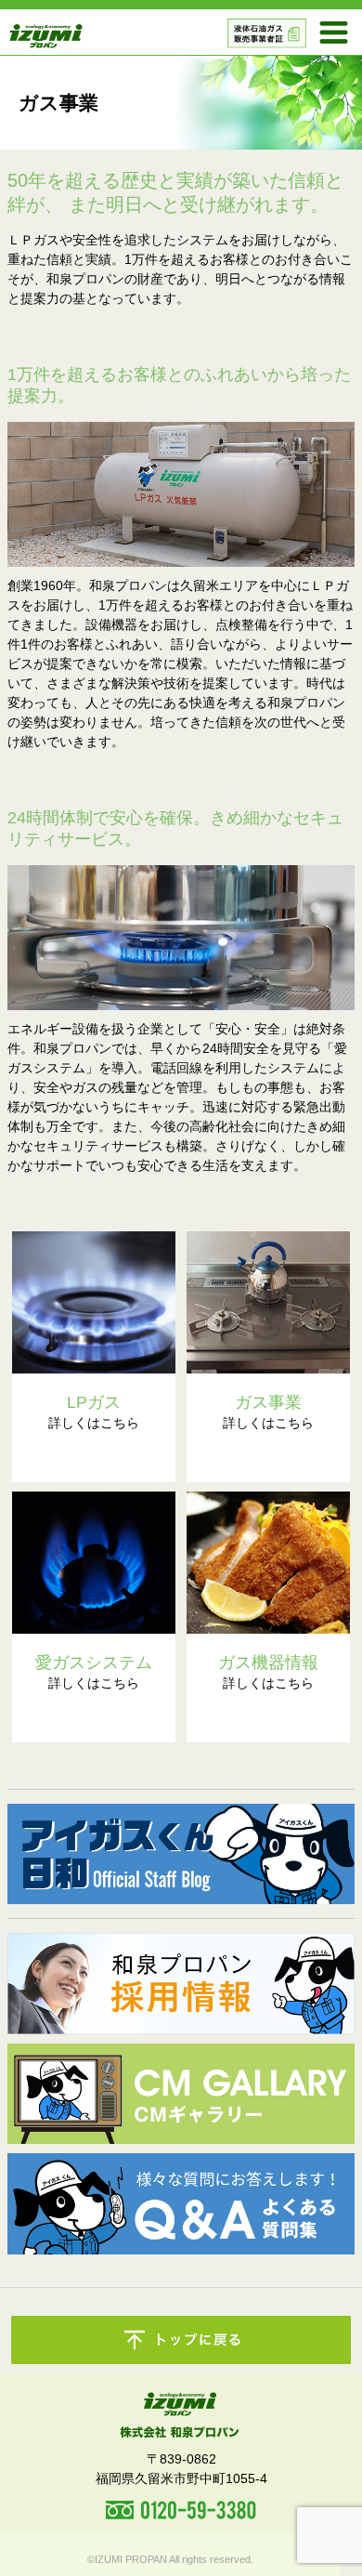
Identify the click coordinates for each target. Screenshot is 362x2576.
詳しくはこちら (94, 1412)
